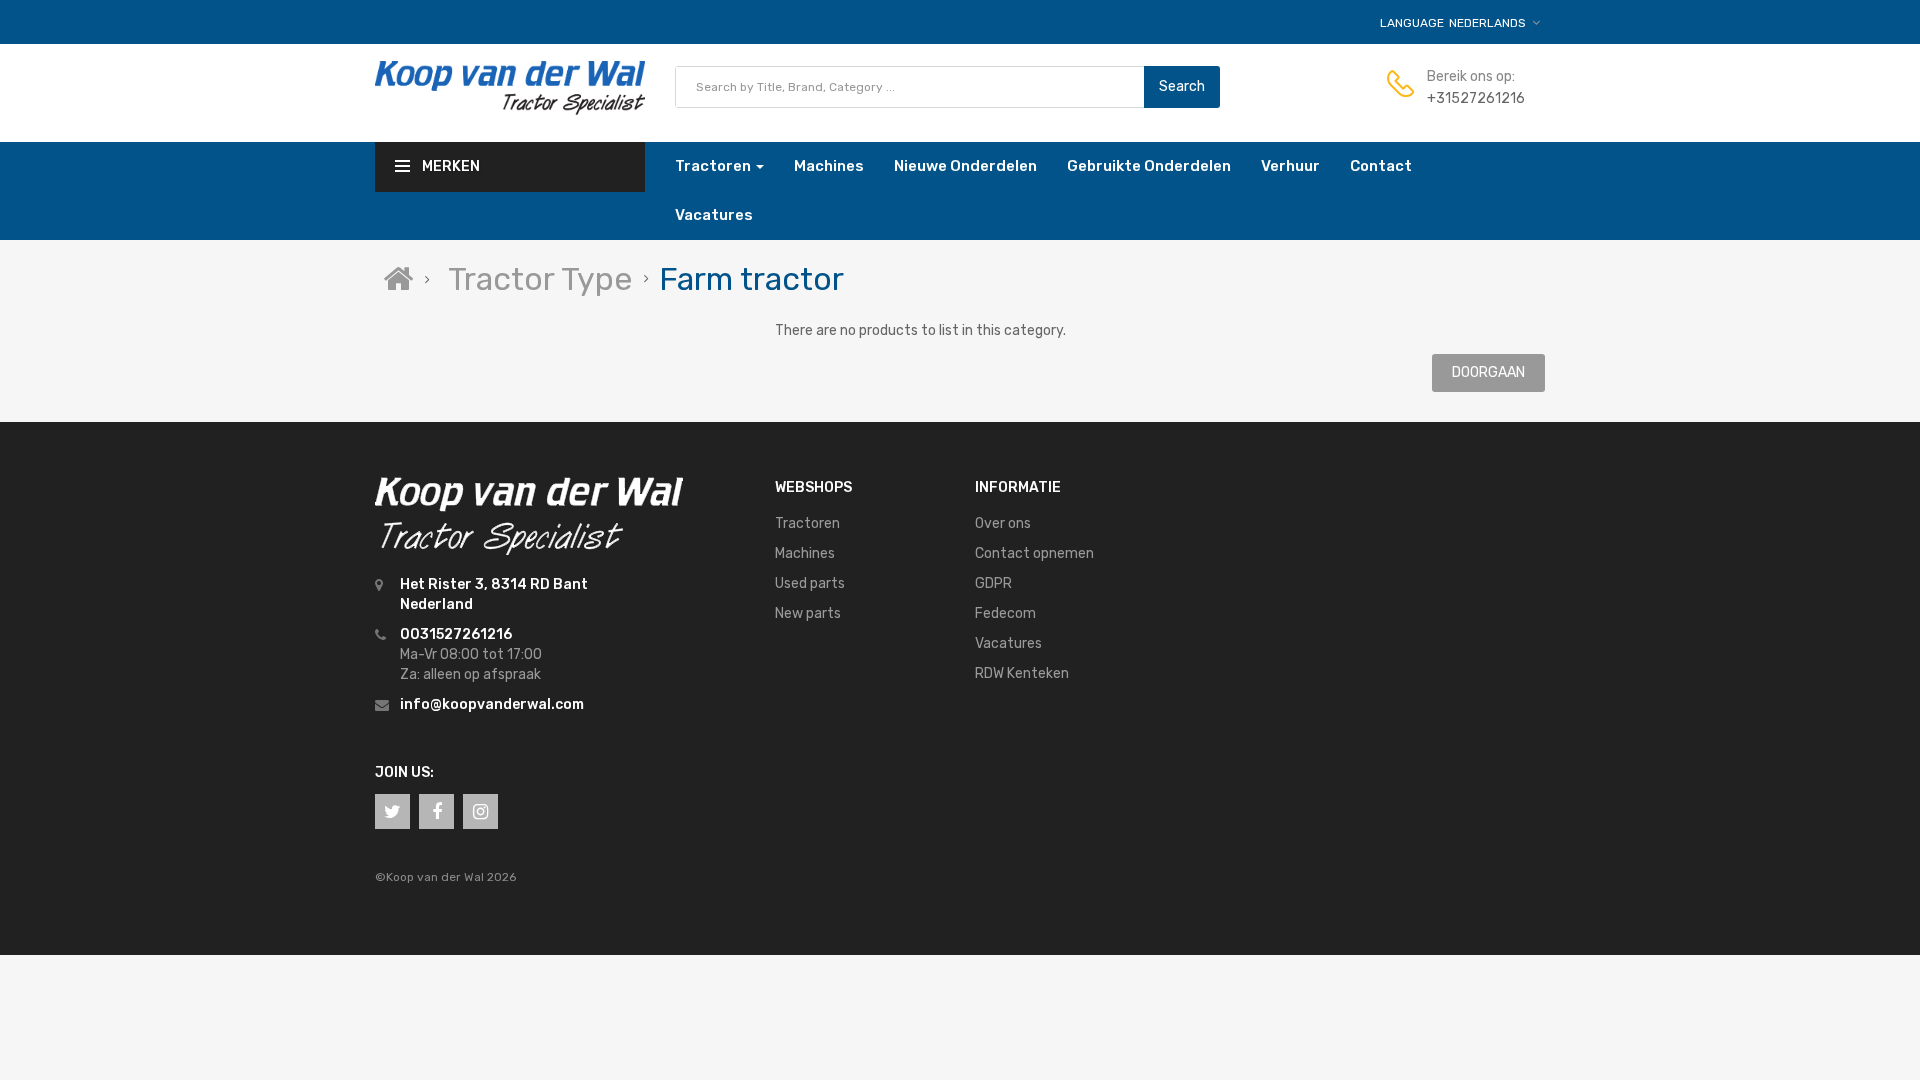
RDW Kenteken (1022, 673)
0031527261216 (456, 634)
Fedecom (1005, 613)
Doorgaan (1488, 372)
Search (1182, 86)
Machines (805, 553)
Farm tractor (751, 279)
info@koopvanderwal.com (492, 704)
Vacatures (1008, 643)
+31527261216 (1476, 98)
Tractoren (807, 523)
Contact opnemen (1034, 553)
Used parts (810, 583)
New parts (808, 613)
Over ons (1003, 523)
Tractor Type (540, 279)
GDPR (993, 583)
